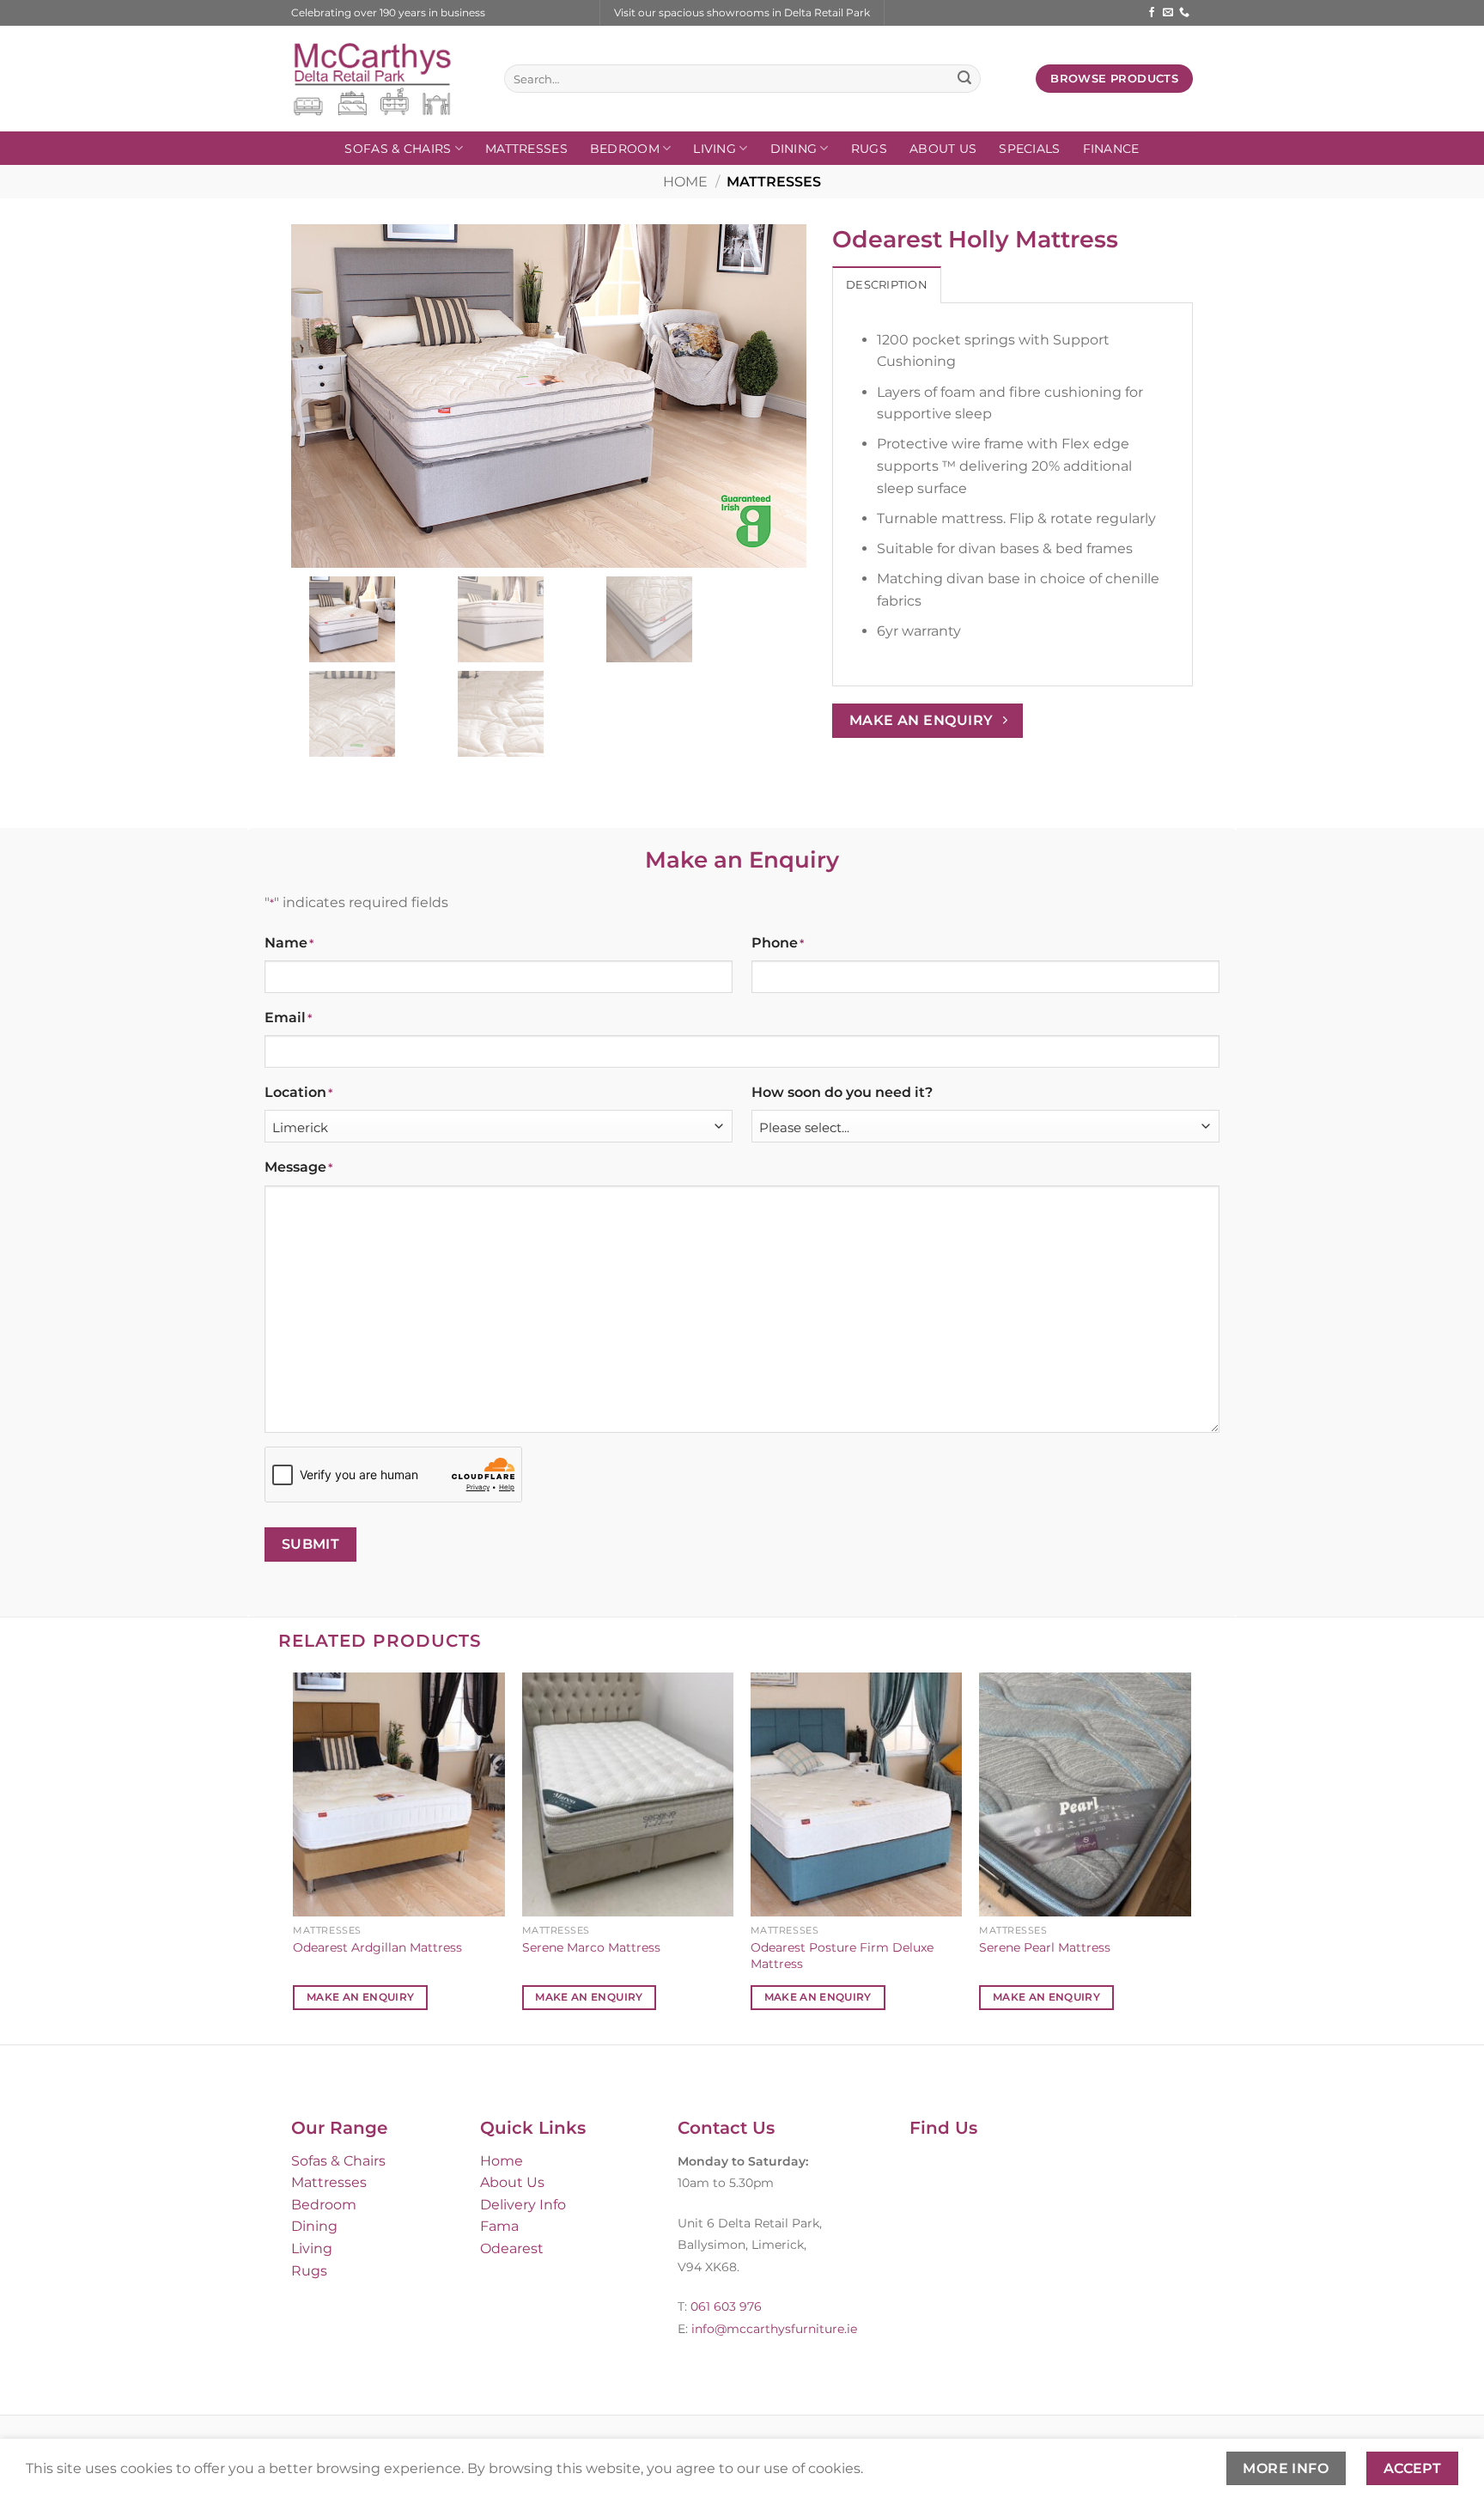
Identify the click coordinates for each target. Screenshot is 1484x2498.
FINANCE (1111, 149)
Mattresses (526, 149)
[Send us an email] (1168, 13)
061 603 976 (726, 2306)
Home (685, 182)
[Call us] (1184, 13)
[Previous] (295, 1856)
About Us (943, 149)
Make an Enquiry (360, 1997)
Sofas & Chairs (398, 149)
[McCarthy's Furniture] (385, 79)
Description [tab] (887, 285)
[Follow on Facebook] (1152, 13)
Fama (499, 2226)
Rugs (869, 149)
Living (715, 149)
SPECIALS (1029, 149)
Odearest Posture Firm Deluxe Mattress (842, 1956)
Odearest (512, 2248)
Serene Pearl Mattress (1045, 1947)
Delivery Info (523, 2205)
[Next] (1190, 1856)
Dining (794, 149)
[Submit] (964, 79)
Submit (311, 1544)
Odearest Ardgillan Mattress (377, 1947)
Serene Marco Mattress (591, 1947)
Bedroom (625, 149)
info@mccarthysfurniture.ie (772, 2329)
